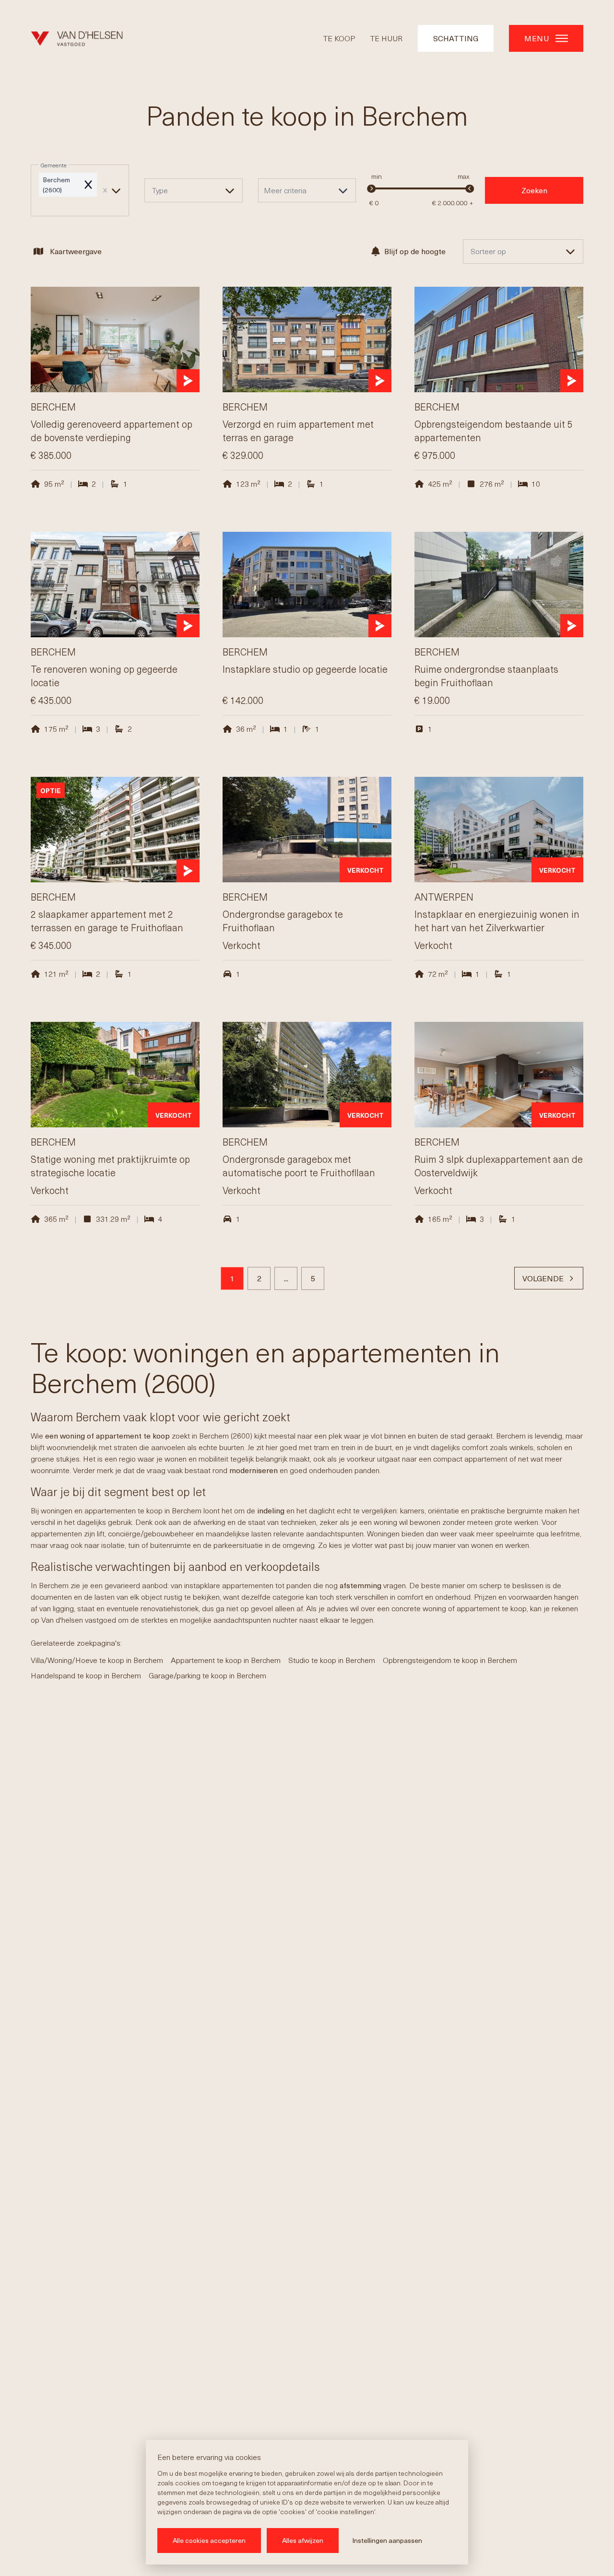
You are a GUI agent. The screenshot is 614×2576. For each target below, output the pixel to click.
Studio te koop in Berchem (332, 1660)
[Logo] (77, 38)
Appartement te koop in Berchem (226, 1660)
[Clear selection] (105, 190)
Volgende (543, 1278)
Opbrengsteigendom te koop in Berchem (450, 1660)
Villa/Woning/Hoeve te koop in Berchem (97, 1660)
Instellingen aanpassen (387, 2540)
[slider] (372, 189)
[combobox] (80, 191)
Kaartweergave (76, 251)
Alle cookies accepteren (209, 2540)
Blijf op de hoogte (415, 251)
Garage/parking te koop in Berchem (207, 1675)
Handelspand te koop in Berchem (86, 1675)
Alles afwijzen (303, 2540)
